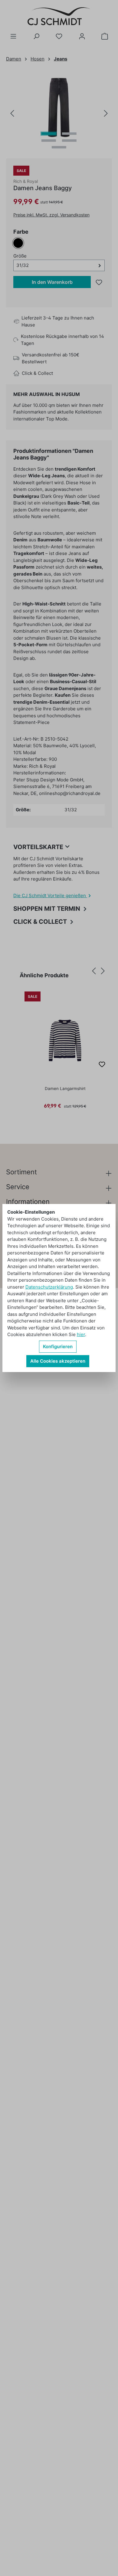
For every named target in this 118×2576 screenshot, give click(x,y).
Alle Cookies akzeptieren (58, 1361)
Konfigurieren (58, 1346)
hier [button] (81, 1334)
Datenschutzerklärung (49, 1287)
